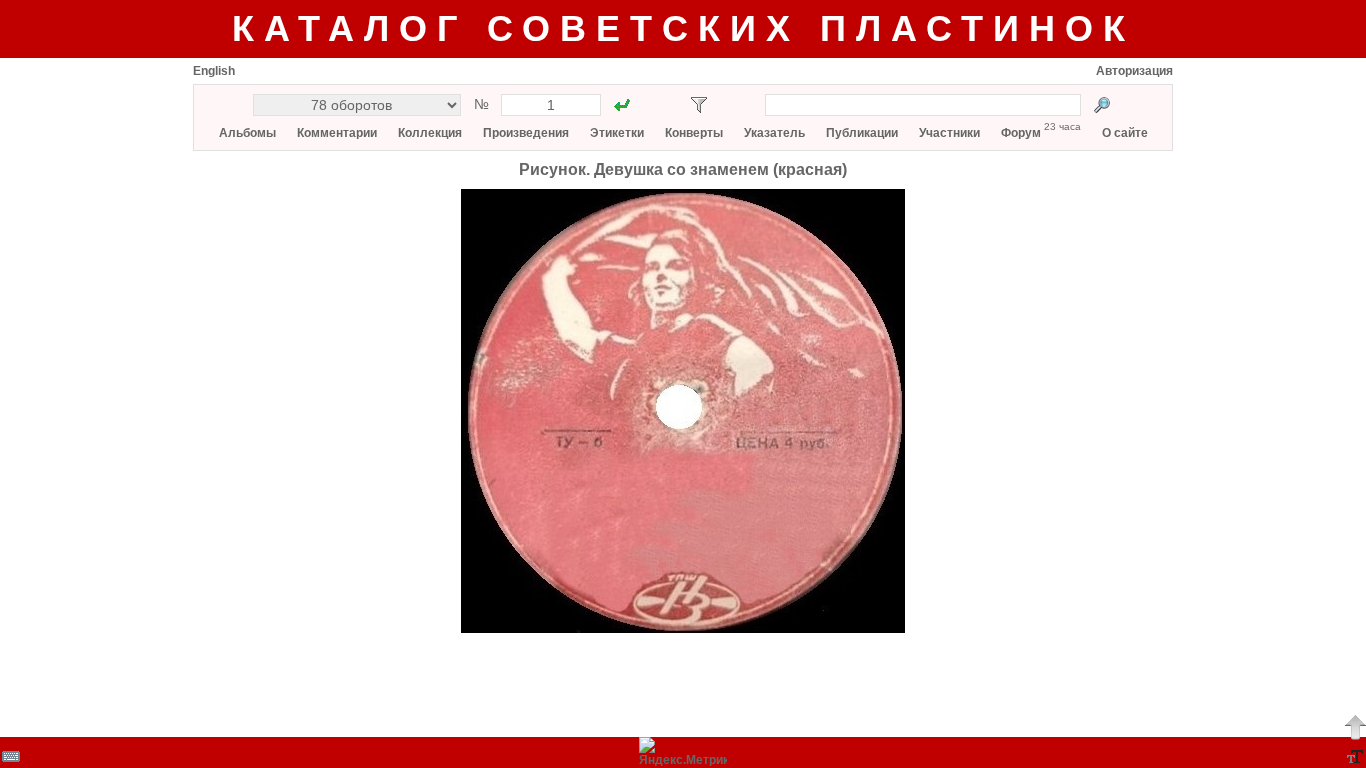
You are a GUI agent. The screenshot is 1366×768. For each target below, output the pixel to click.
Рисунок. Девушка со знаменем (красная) (683, 169)
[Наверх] (1355, 727)
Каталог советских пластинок (683, 28)
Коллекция (430, 133)
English (214, 71)
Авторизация (1134, 71)
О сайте (1125, 133)
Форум (1021, 133)
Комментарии (337, 133)
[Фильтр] (699, 105)
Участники (949, 133)
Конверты (694, 133)
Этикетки (617, 133)
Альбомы (247, 133)
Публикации (862, 133)
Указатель (774, 133)
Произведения (526, 133)
